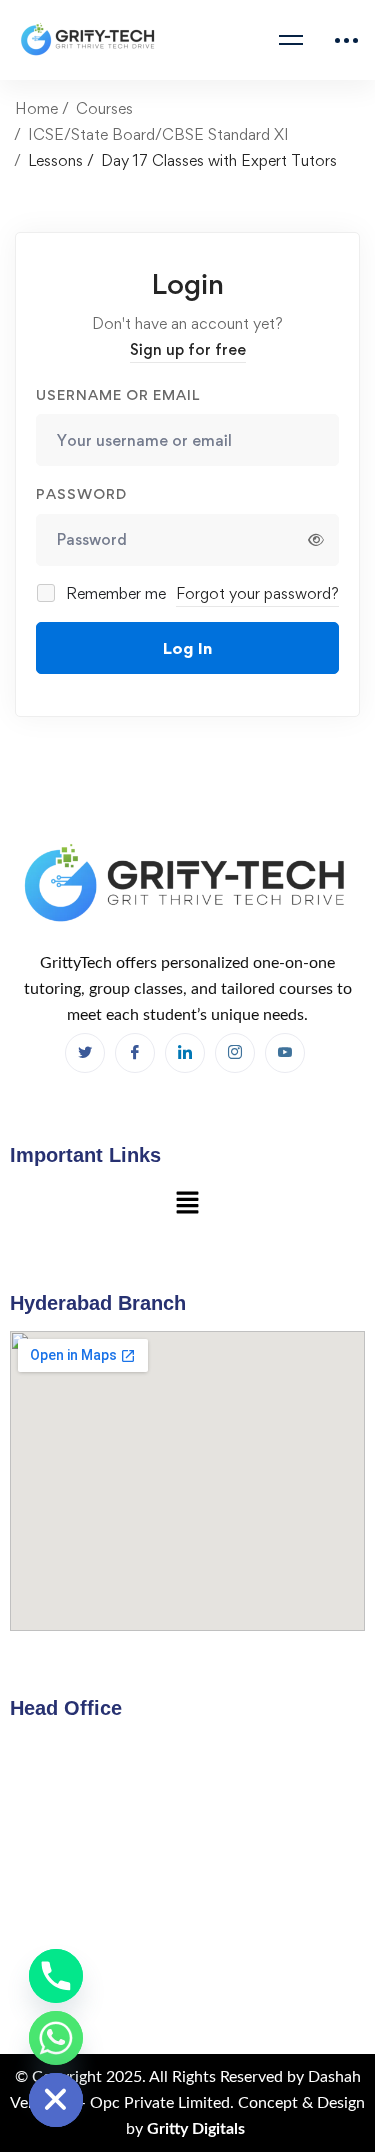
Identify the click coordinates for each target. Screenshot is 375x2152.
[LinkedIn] (185, 1053)
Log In (187, 648)
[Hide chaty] (56, 2100)
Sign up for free (188, 349)
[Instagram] (235, 1053)
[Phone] (56, 1976)
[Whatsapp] (56, 2038)
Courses (104, 108)
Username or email (118, 394)
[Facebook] (85, 1053)
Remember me (114, 593)
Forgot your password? (257, 593)
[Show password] (316, 540)
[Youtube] (285, 1053)
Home (36, 108)
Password (81, 493)
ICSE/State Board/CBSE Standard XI (158, 134)
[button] (187, 1204)
